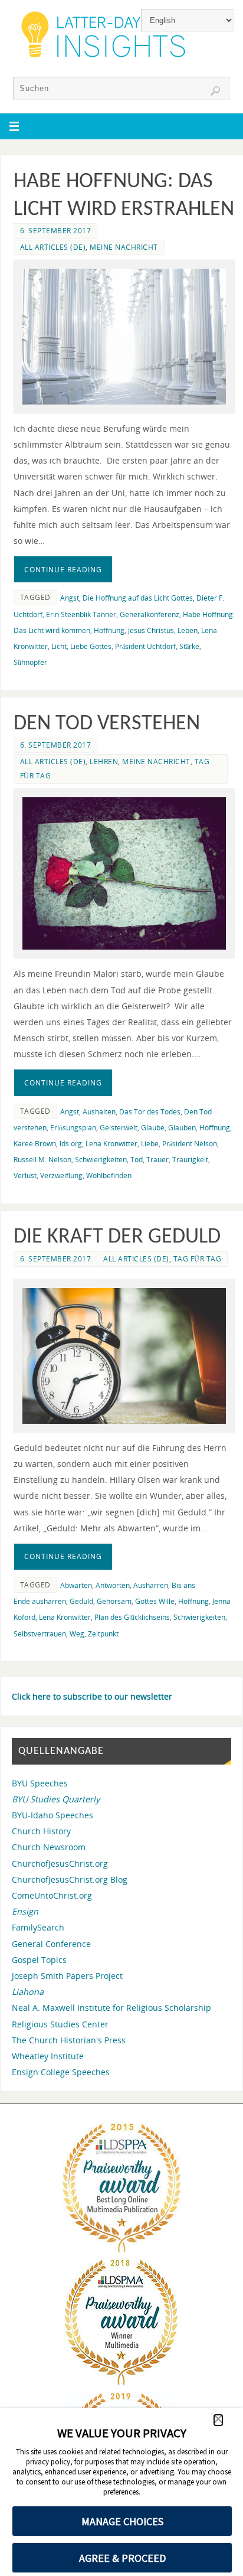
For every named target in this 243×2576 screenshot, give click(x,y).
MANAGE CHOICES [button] (122, 2521)
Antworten (113, 1585)
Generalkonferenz (150, 614)
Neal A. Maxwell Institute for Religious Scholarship (111, 2008)
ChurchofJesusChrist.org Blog (70, 1879)
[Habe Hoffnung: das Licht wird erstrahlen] (124, 337)
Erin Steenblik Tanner (81, 614)
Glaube (153, 1128)
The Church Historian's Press (69, 2040)
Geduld (81, 1601)
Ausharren (151, 1585)
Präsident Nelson (190, 1144)
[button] (218, 2420)
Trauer (157, 1160)
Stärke (189, 646)
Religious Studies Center (60, 2024)
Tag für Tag (198, 1259)
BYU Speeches (40, 1783)
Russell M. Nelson (42, 1160)
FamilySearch (38, 1927)
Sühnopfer (30, 662)
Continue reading (63, 570)
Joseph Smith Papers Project (67, 1976)
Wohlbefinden (109, 1175)
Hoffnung (109, 630)
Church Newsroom (49, 1847)
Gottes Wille (155, 1601)
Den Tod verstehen (107, 724)
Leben (188, 630)
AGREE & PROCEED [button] (122, 2558)
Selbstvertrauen (40, 1634)
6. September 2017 (56, 231)
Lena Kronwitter (111, 1144)
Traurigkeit (190, 1160)
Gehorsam (114, 1601)
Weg (77, 1634)
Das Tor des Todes (150, 1112)
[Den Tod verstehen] (124, 874)
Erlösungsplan (73, 1128)
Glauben (182, 1128)
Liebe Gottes (91, 646)
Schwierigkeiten (101, 1160)
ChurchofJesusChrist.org (60, 1863)
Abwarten (76, 1585)
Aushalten (99, 1112)
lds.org (71, 1144)
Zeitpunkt (103, 1634)
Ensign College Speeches (61, 2072)
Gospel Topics (39, 1960)
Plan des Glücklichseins (132, 1617)
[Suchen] (215, 91)
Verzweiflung (61, 1175)
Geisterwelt (119, 1128)
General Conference (51, 1944)
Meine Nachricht (124, 247)
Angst (70, 598)
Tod (137, 1160)
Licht (59, 646)
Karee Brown (35, 1144)
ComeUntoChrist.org (52, 1895)
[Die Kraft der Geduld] (124, 1356)
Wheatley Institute (48, 2056)
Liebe (150, 1144)
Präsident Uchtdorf (145, 646)
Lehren (104, 762)
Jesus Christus (151, 630)
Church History (41, 1831)
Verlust (25, 1175)
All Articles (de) (53, 247)
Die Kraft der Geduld (117, 1237)
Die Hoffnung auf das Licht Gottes (138, 598)
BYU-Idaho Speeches (52, 1815)
